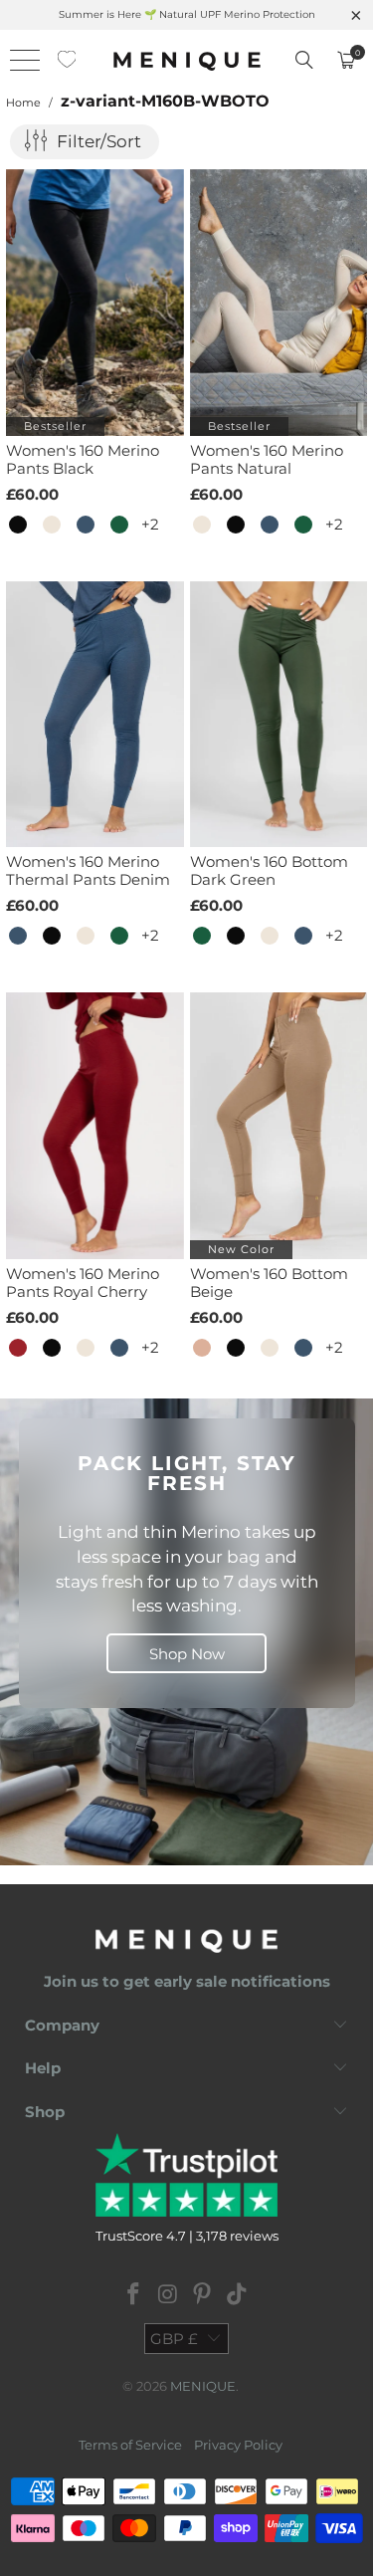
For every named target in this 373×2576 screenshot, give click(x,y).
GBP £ (174, 2339)
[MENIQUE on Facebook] (134, 2296)
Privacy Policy (238, 2445)
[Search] (304, 60)
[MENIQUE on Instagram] (168, 2296)
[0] (67, 60)
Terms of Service (130, 2445)
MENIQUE (203, 2386)
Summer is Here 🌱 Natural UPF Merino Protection (187, 14)
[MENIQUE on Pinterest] (203, 2296)
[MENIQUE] (187, 60)
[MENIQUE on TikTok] (238, 2296)
